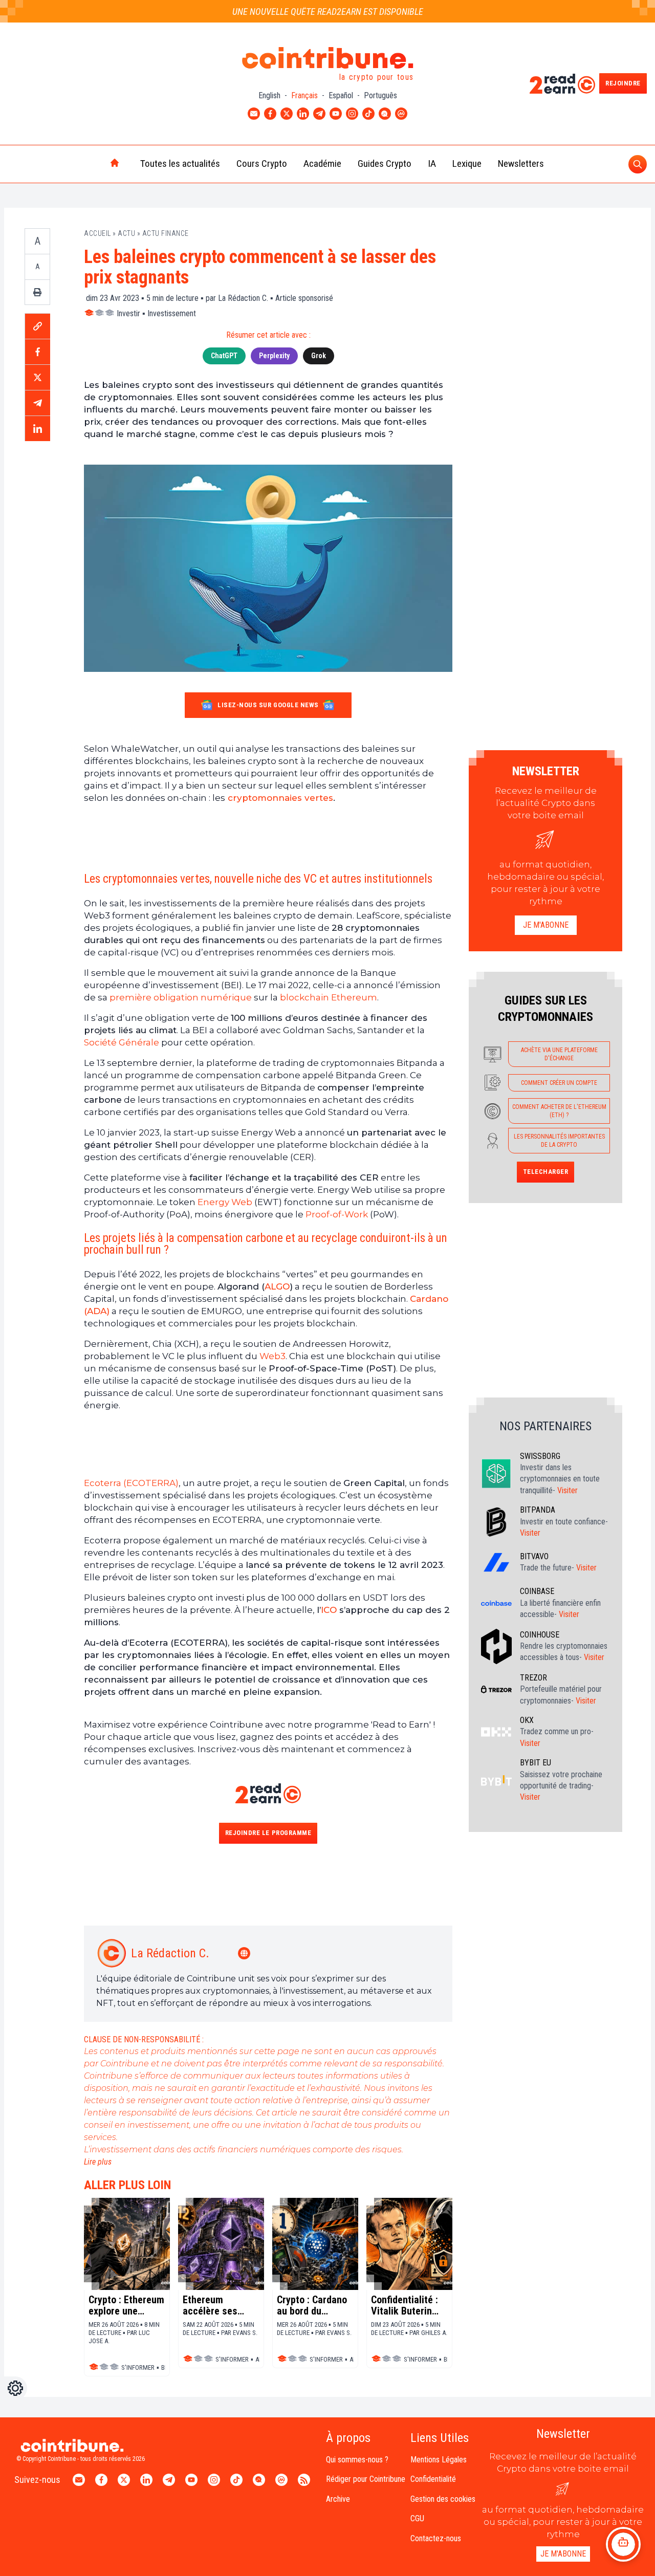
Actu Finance (166, 233)
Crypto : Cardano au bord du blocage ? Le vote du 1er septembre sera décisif (314, 2305)
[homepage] (93, 164)
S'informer (138, 2367)
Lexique (467, 163)
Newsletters (521, 163)
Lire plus (98, 2162)
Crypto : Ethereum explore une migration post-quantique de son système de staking (126, 2305)
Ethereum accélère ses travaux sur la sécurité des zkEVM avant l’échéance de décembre (212, 2305)
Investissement (172, 313)
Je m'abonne (546, 925)
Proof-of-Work (337, 1214)
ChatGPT (224, 356)
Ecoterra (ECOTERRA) (131, 1483)
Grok (319, 356)
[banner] (268, 837)
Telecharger (546, 1172)
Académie (322, 163)
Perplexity (274, 356)
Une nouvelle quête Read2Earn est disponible (328, 12)
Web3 (272, 1356)
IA (432, 163)
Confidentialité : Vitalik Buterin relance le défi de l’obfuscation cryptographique (408, 2305)
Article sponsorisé (304, 298)
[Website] (245, 1953)
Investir (128, 313)
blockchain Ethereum (329, 997)
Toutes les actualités (180, 163)
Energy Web (225, 1202)
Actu (126, 233)
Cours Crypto (262, 163)
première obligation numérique (180, 997)
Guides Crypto (385, 163)
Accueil (97, 233)
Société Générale (122, 1042)
